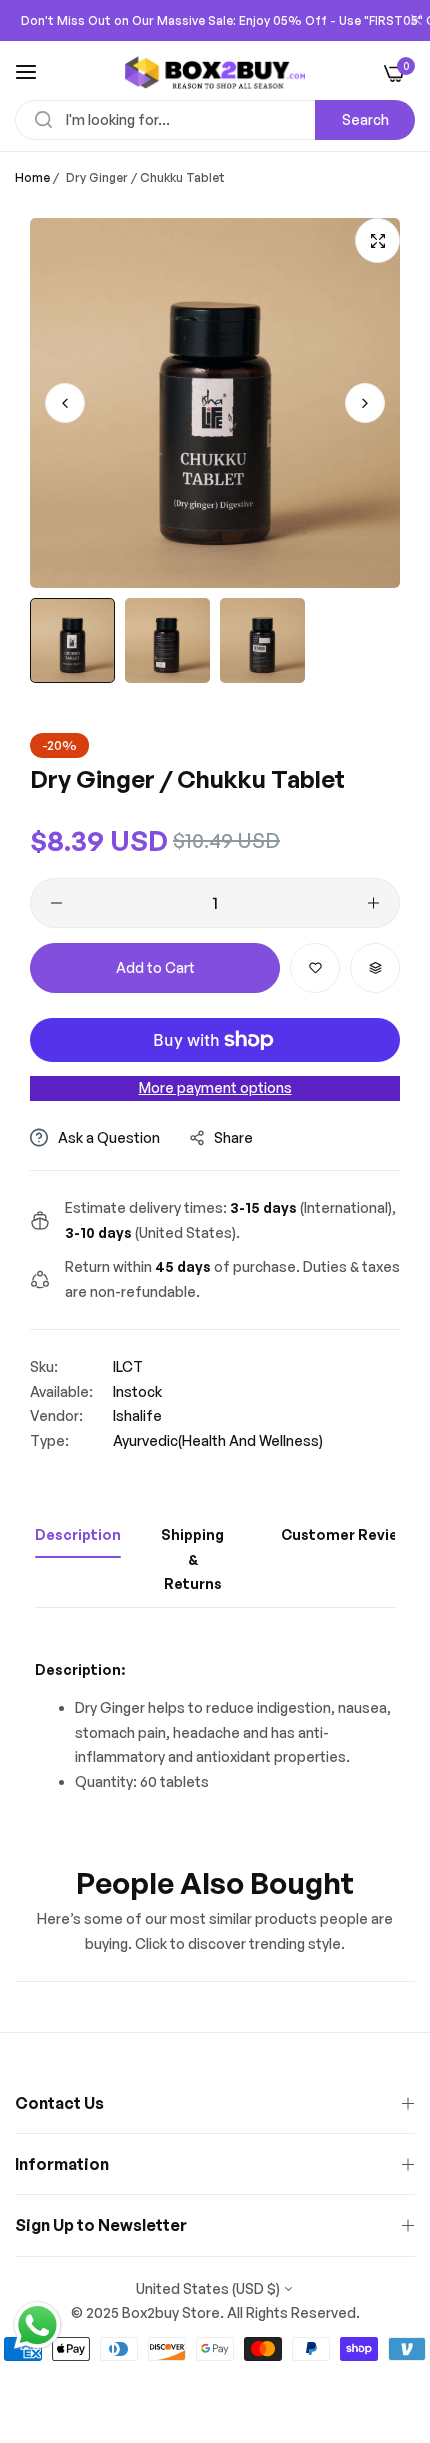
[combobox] (215, 120)
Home (32, 177)
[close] (416, 21)
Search (365, 119)
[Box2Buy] (215, 72)
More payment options (215, 1087)
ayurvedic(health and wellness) (218, 1440)
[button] (365, 403)
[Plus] (373, 903)
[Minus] (56, 903)
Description (78, 1534)
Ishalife (137, 1415)
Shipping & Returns (192, 1559)
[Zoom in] (377, 240)
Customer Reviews (349, 1534)
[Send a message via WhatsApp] (37, 2325)
